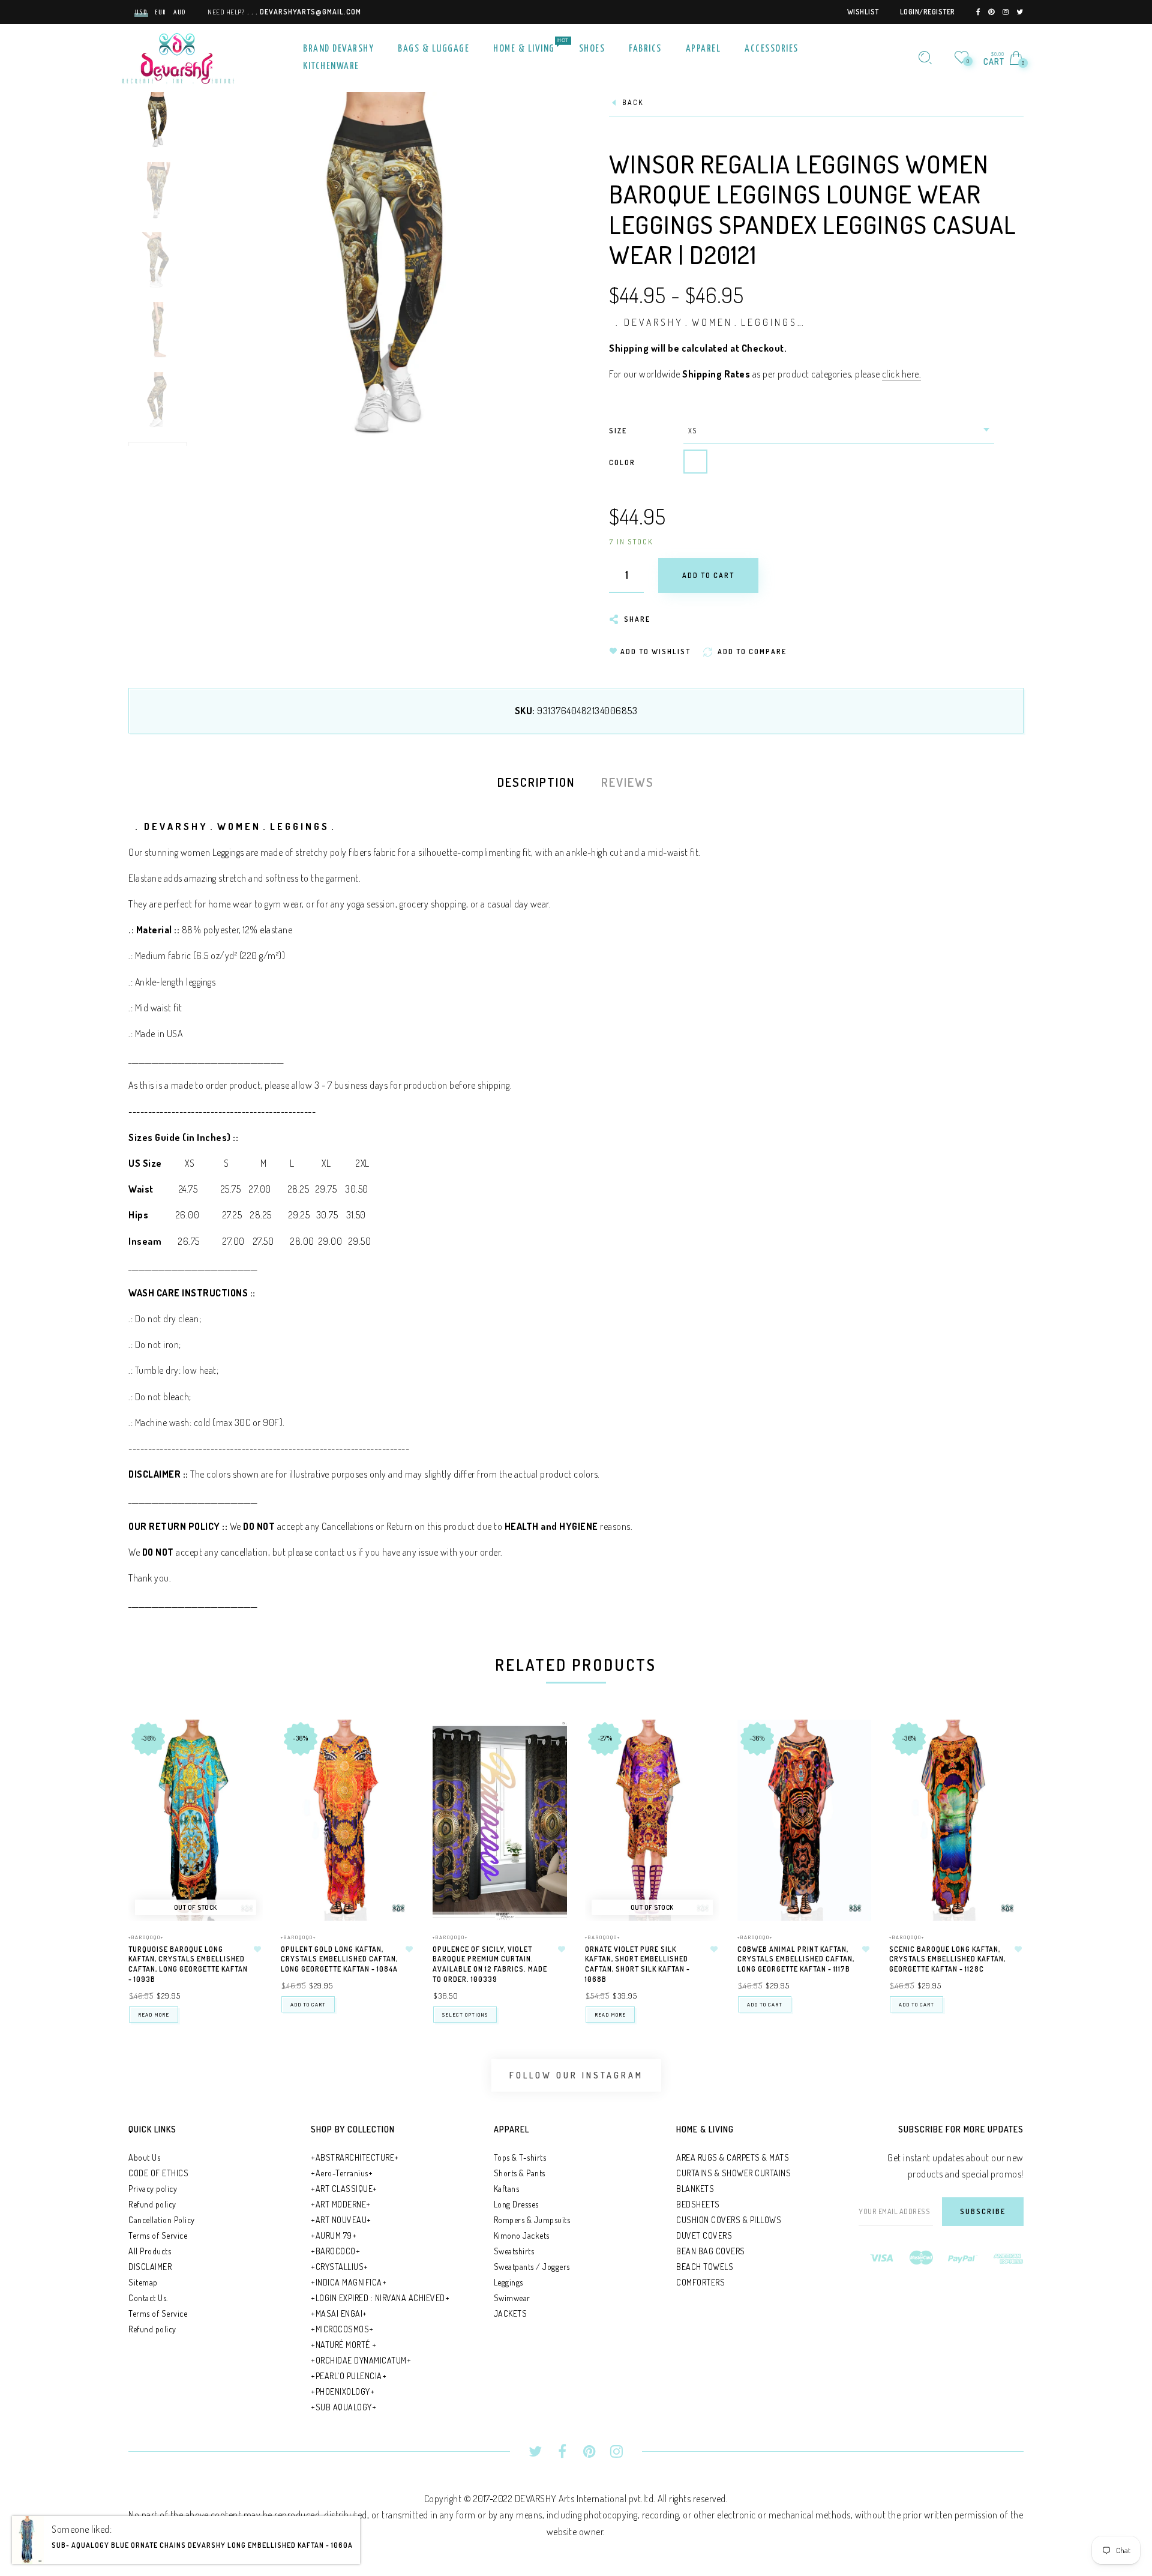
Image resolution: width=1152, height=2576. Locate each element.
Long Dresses (516, 2204)
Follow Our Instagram (576, 2075)
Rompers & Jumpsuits (532, 2220)
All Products (150, 2251)
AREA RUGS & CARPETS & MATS (733, 2157)
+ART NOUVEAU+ (341, 2220)
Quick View (242, 1746)
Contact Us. (148, 2298)
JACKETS (511, 2313)
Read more (154, 2015)
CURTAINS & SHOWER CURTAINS (733, 2173)
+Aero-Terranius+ (342, 2173)
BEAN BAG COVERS (711, 2251)
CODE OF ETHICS (158, 2173)
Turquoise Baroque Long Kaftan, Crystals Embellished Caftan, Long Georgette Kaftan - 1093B (188, 1964)
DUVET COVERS (704, 2235)
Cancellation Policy (162, 2220)
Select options (465, 2015)
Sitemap (143, 2282)
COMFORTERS (700, 2282)
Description (536, 782)
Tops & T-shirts (520, 2157)
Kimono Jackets (522, 2235)
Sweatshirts (514, 2251)
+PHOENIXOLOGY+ (343, 2391)
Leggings (508, 2282)
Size (618, 431)
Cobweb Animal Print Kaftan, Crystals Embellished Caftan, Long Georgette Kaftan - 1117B (796, 1959)
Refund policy (152, 2204)
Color (622, 462)
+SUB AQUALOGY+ (343, 2407)
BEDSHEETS (698, 2204)
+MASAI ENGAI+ (339, 2313)
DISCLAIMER (150, 2267)
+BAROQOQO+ (146, 1937)
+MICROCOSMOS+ (342, 2329)
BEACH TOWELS (705, 2267)
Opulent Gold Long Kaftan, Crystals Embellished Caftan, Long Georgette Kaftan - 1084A (339, 1959)
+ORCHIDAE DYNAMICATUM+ (361, 2360)
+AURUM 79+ (334, 2235)
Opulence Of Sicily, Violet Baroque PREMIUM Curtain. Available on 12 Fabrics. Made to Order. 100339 (490, 1964)
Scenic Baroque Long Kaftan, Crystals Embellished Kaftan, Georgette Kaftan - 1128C (947, 1959)
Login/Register (928, 12)
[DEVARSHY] (178, 56)
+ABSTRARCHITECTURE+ (355, 2157)
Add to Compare (243, 1788)
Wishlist (863, 12)
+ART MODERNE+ (341, 2204)
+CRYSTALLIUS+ (340, 2267)
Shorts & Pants (520, 2173)
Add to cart (308, 2004)
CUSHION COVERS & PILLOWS (729, 2220)
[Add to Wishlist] (257, 1949)
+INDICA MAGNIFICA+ (349, 2282)
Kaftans (507, 2189)
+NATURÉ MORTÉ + (344, 2345)
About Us (144, 2157)
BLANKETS (695, 2189)
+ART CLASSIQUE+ (344, 2189)
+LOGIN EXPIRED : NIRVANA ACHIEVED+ (380, 2298)
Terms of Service (158, 2235)
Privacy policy (153, 2189)
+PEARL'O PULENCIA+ (349, 2376)
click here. (902, 374)
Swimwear (512, 2298)
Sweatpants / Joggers (532, 2267)
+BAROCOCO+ (335, 2251)
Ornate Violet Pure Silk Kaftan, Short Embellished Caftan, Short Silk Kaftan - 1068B (637, 1964)
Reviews (628, 782)
